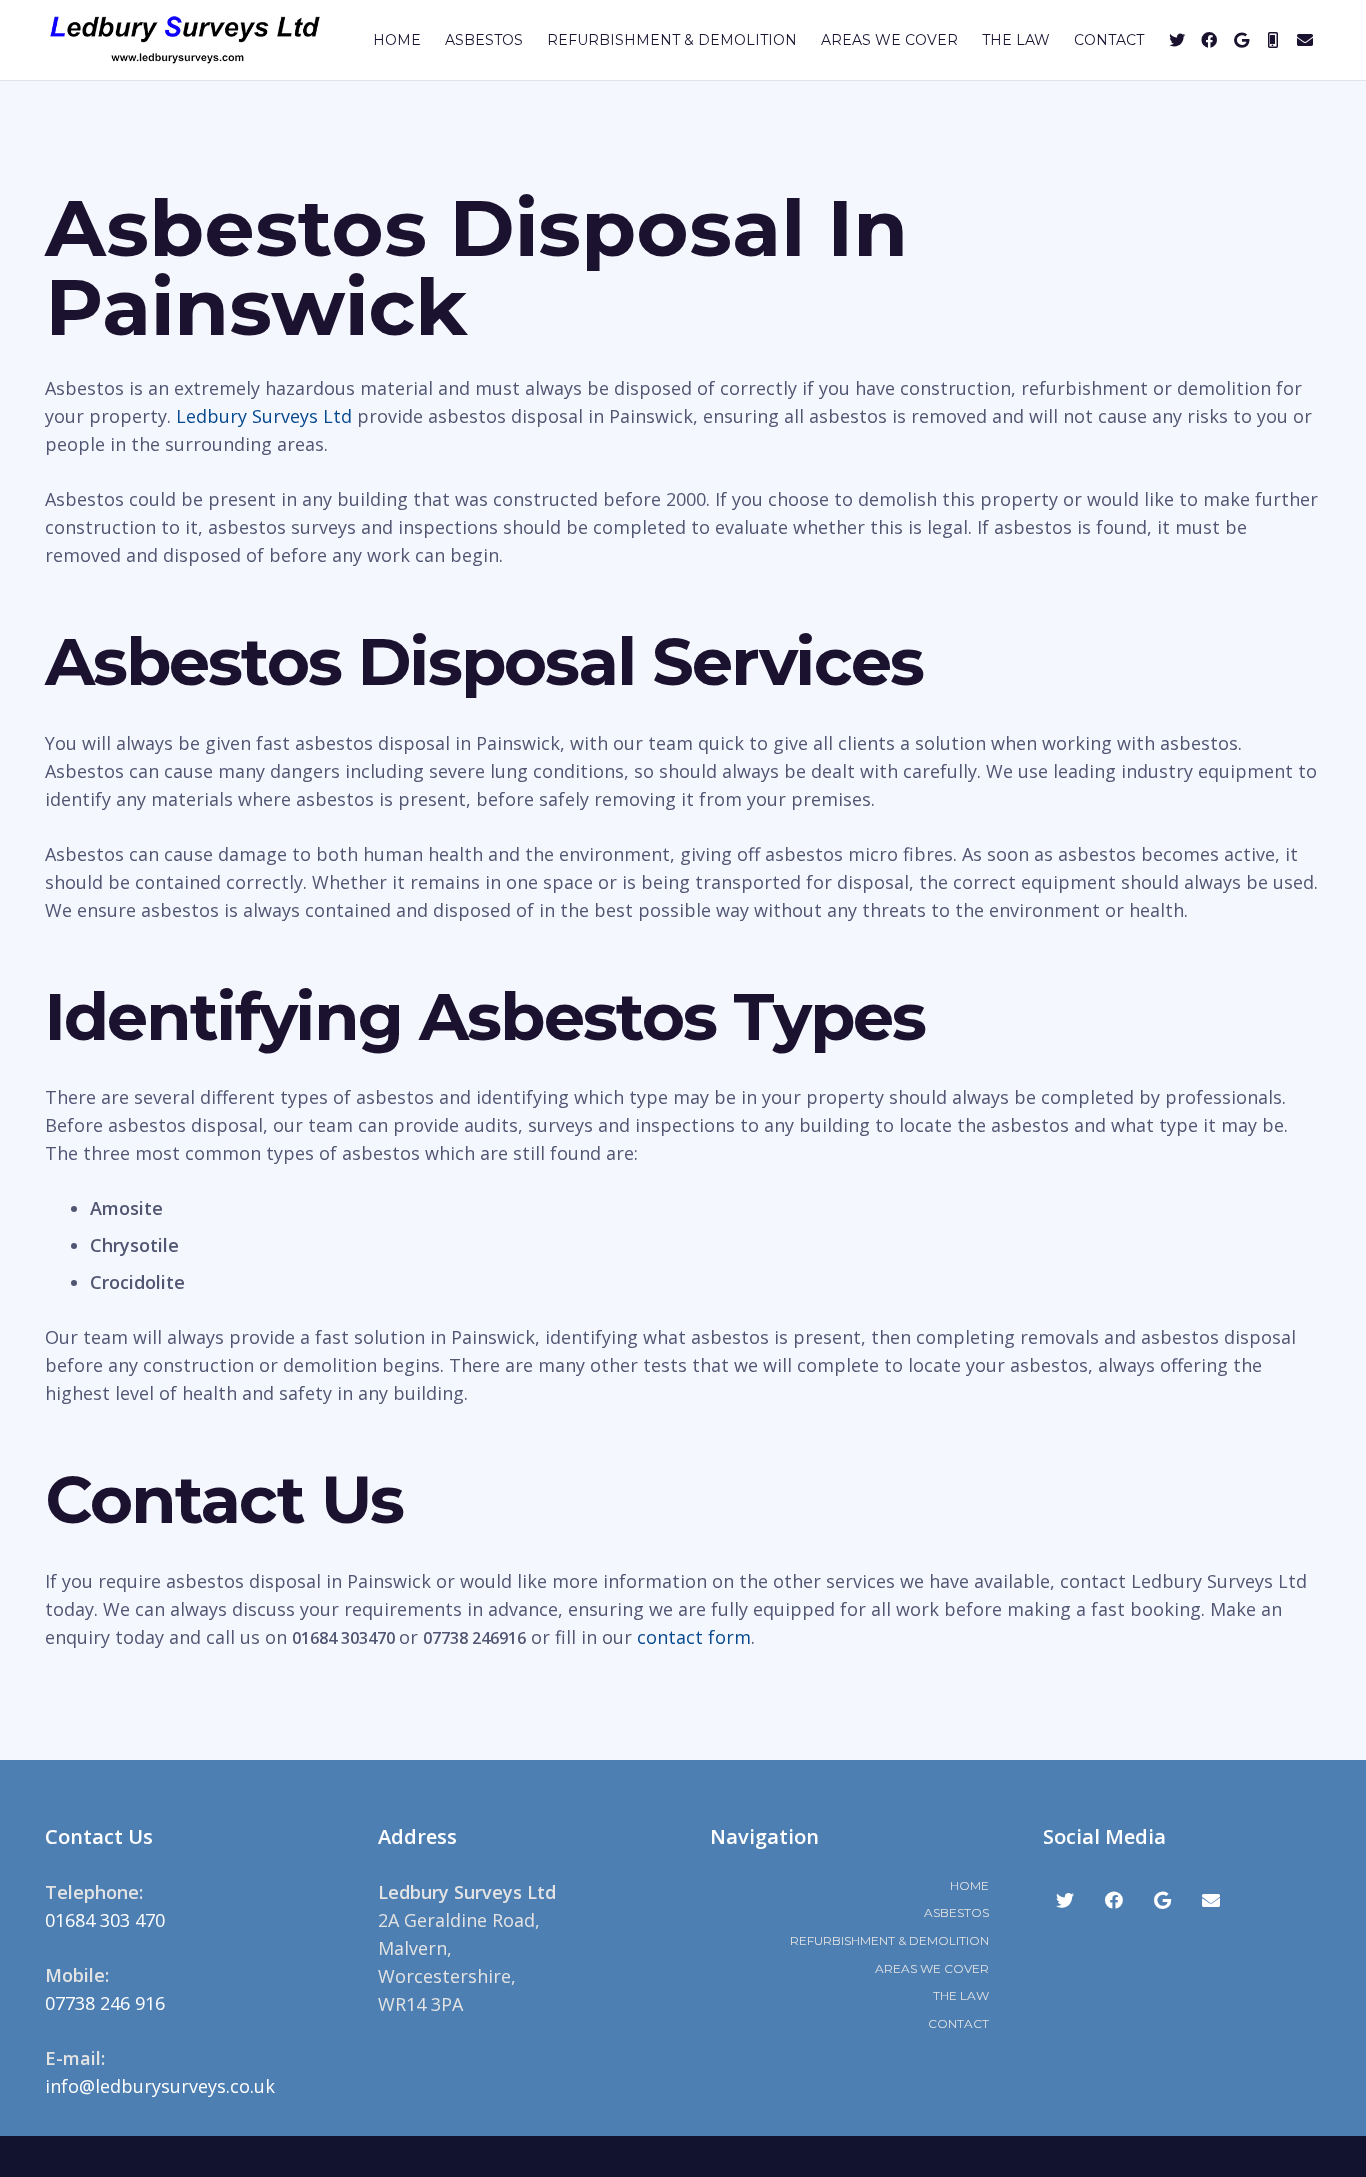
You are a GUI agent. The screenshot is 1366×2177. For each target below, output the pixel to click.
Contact (958, 2023)
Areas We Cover (932, 1968)
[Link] (185, 40)
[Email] (1305, 40)
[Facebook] (1209, 40)
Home (969, 1885)
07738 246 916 (105, 2003)
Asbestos (956, 1912)
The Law (961, 1995)
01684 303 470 (105, 1920)
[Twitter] (1177, 40)
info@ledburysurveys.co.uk (160, 2086)
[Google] (1241, 40)
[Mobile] (1273, 40)
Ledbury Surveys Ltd (264, 416)
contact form (694, 1637)
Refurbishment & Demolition (889, 1940)
